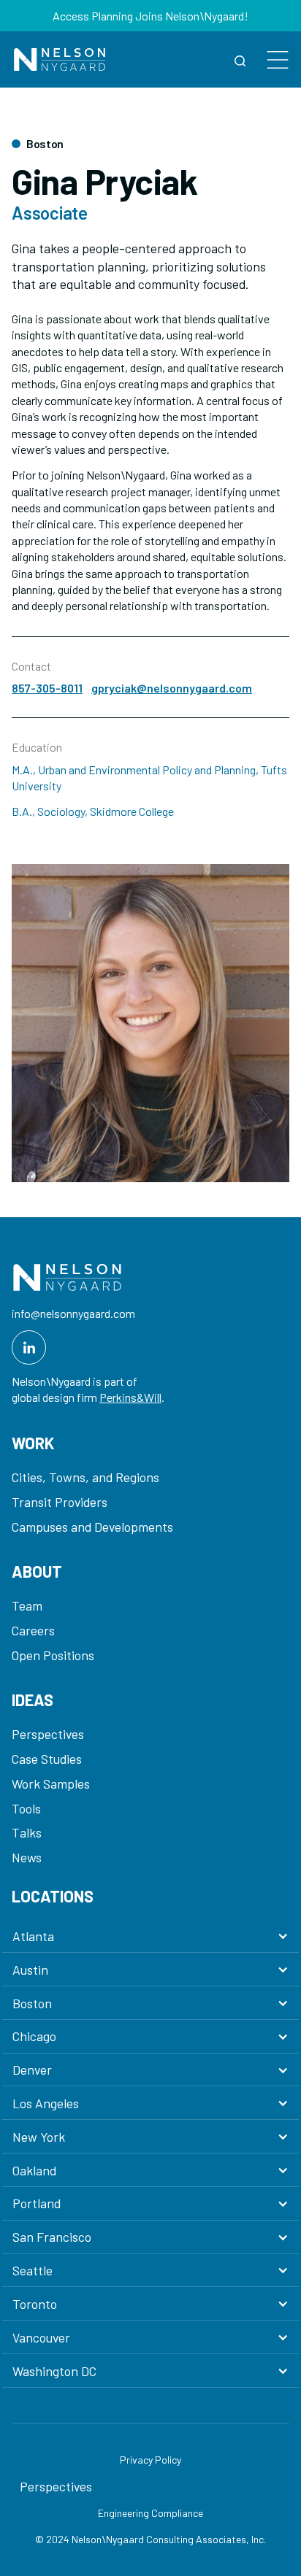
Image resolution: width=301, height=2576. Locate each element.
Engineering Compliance (150, 2513)
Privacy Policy (150, 2460)
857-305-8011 (47, 688)
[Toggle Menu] (278, 59)
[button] (150, 1936)
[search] (240, 59)
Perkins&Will (130, 1397)
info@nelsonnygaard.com (73, 1313)
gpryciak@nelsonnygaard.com (172, 688)
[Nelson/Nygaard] (60, 59)
